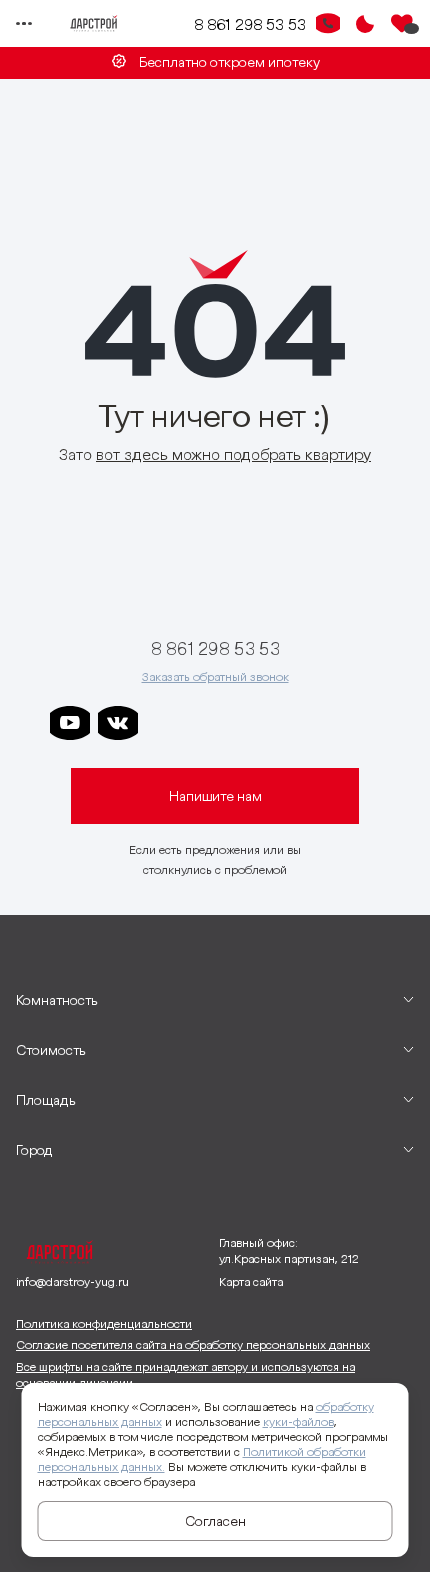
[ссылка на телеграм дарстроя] (166, 723)
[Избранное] (402, 24)
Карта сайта (251, 1281)
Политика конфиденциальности (104, 1323)
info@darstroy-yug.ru (72, 1281)
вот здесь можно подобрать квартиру (233, 454)
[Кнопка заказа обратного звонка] (328, 24)
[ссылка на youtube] (70, 723)
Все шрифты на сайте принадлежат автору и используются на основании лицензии (185, 1374)
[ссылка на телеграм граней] (310, 723)
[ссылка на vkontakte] (118, 723)
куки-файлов (298, 1421)
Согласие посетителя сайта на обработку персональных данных (193, 1344)
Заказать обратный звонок (215, 676)
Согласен (215, 1521)
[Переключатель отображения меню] (24, 24)
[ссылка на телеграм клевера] (262, 723)
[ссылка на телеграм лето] (358, 723)
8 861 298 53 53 (250, 24)
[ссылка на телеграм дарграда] (214, 723)
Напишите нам (215, 796)
